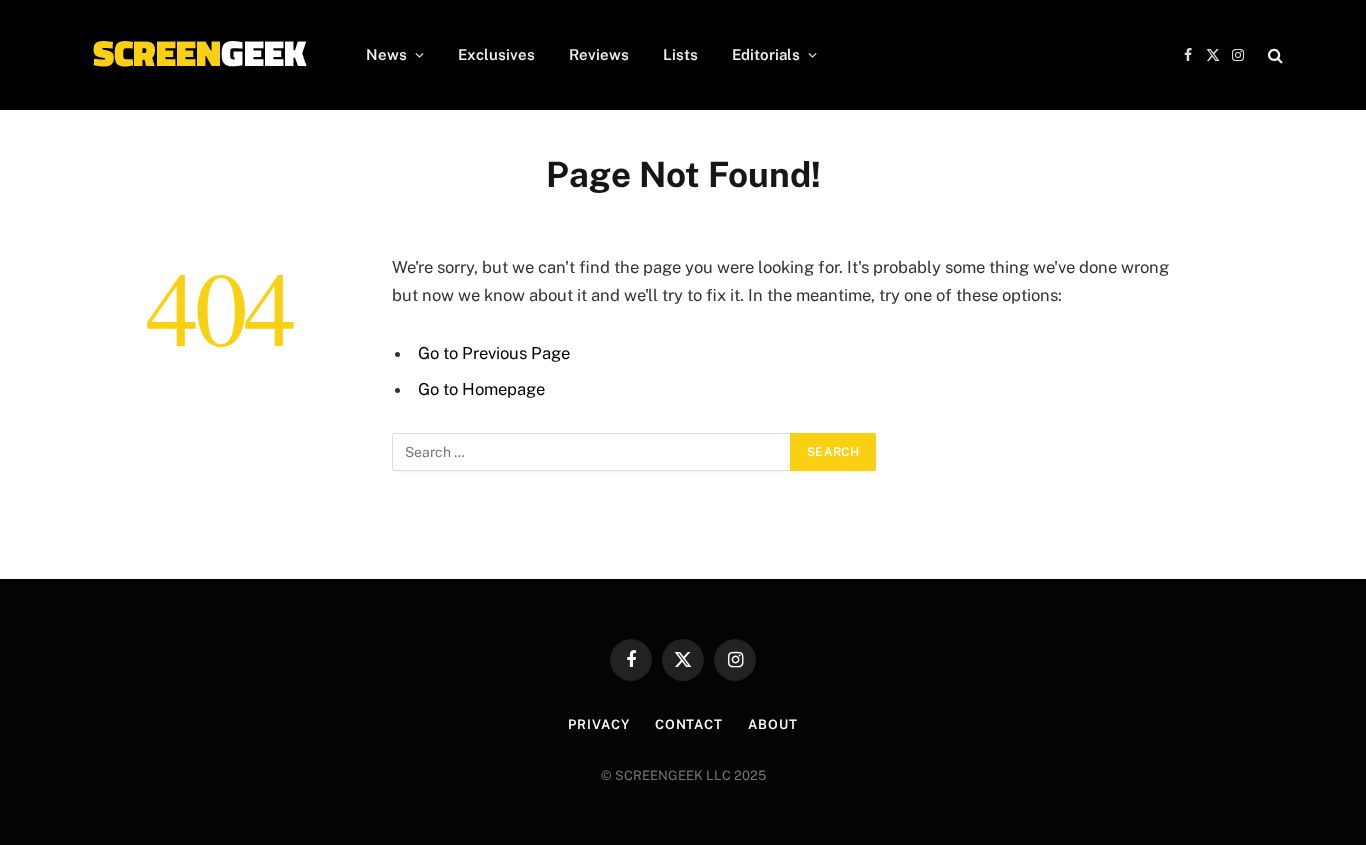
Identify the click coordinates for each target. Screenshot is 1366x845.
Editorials (766, 54)
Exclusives (496, 54)
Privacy (598, 724)
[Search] (1273, 55)
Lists (680, 54)
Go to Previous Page (494, 353)
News (386, 54)
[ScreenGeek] (198, 55)
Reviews (599, 54)
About (773, 724)
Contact (689, 724)
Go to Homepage (481, 389)
